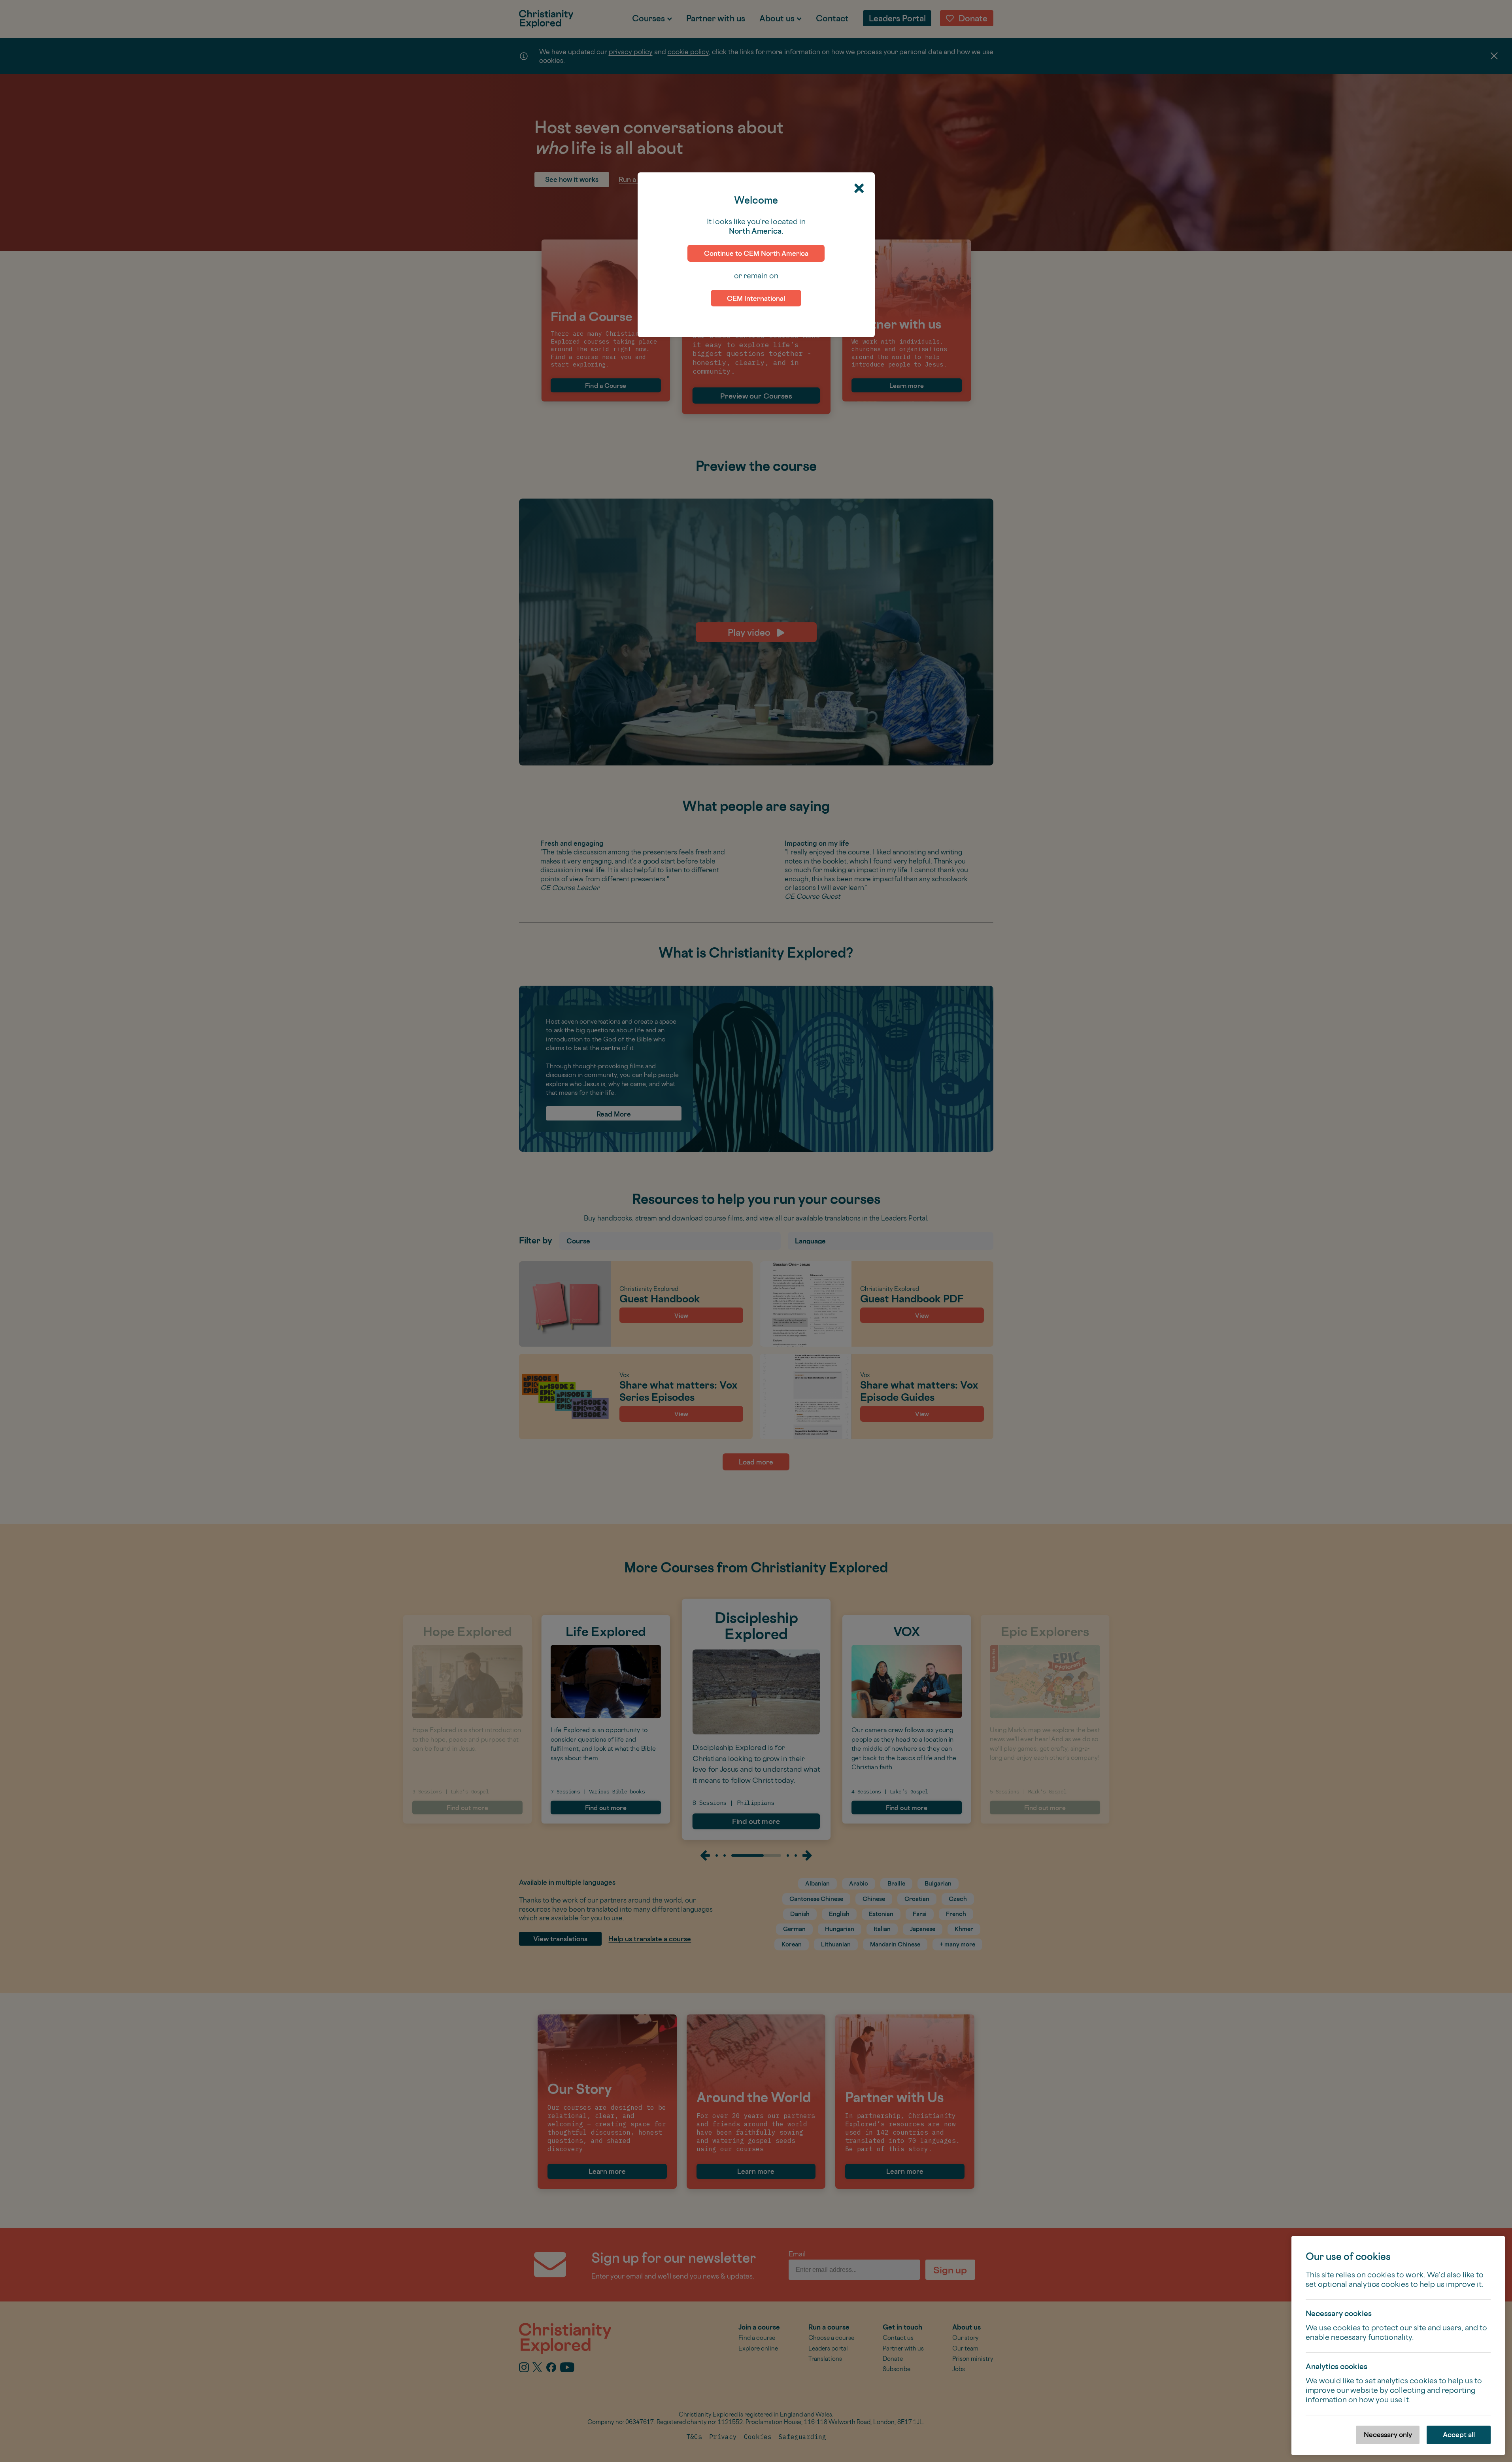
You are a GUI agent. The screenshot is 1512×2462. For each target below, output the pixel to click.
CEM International (756, 298)
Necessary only (1388, 2435)
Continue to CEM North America (756, 253)
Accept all (1459, 2435)
